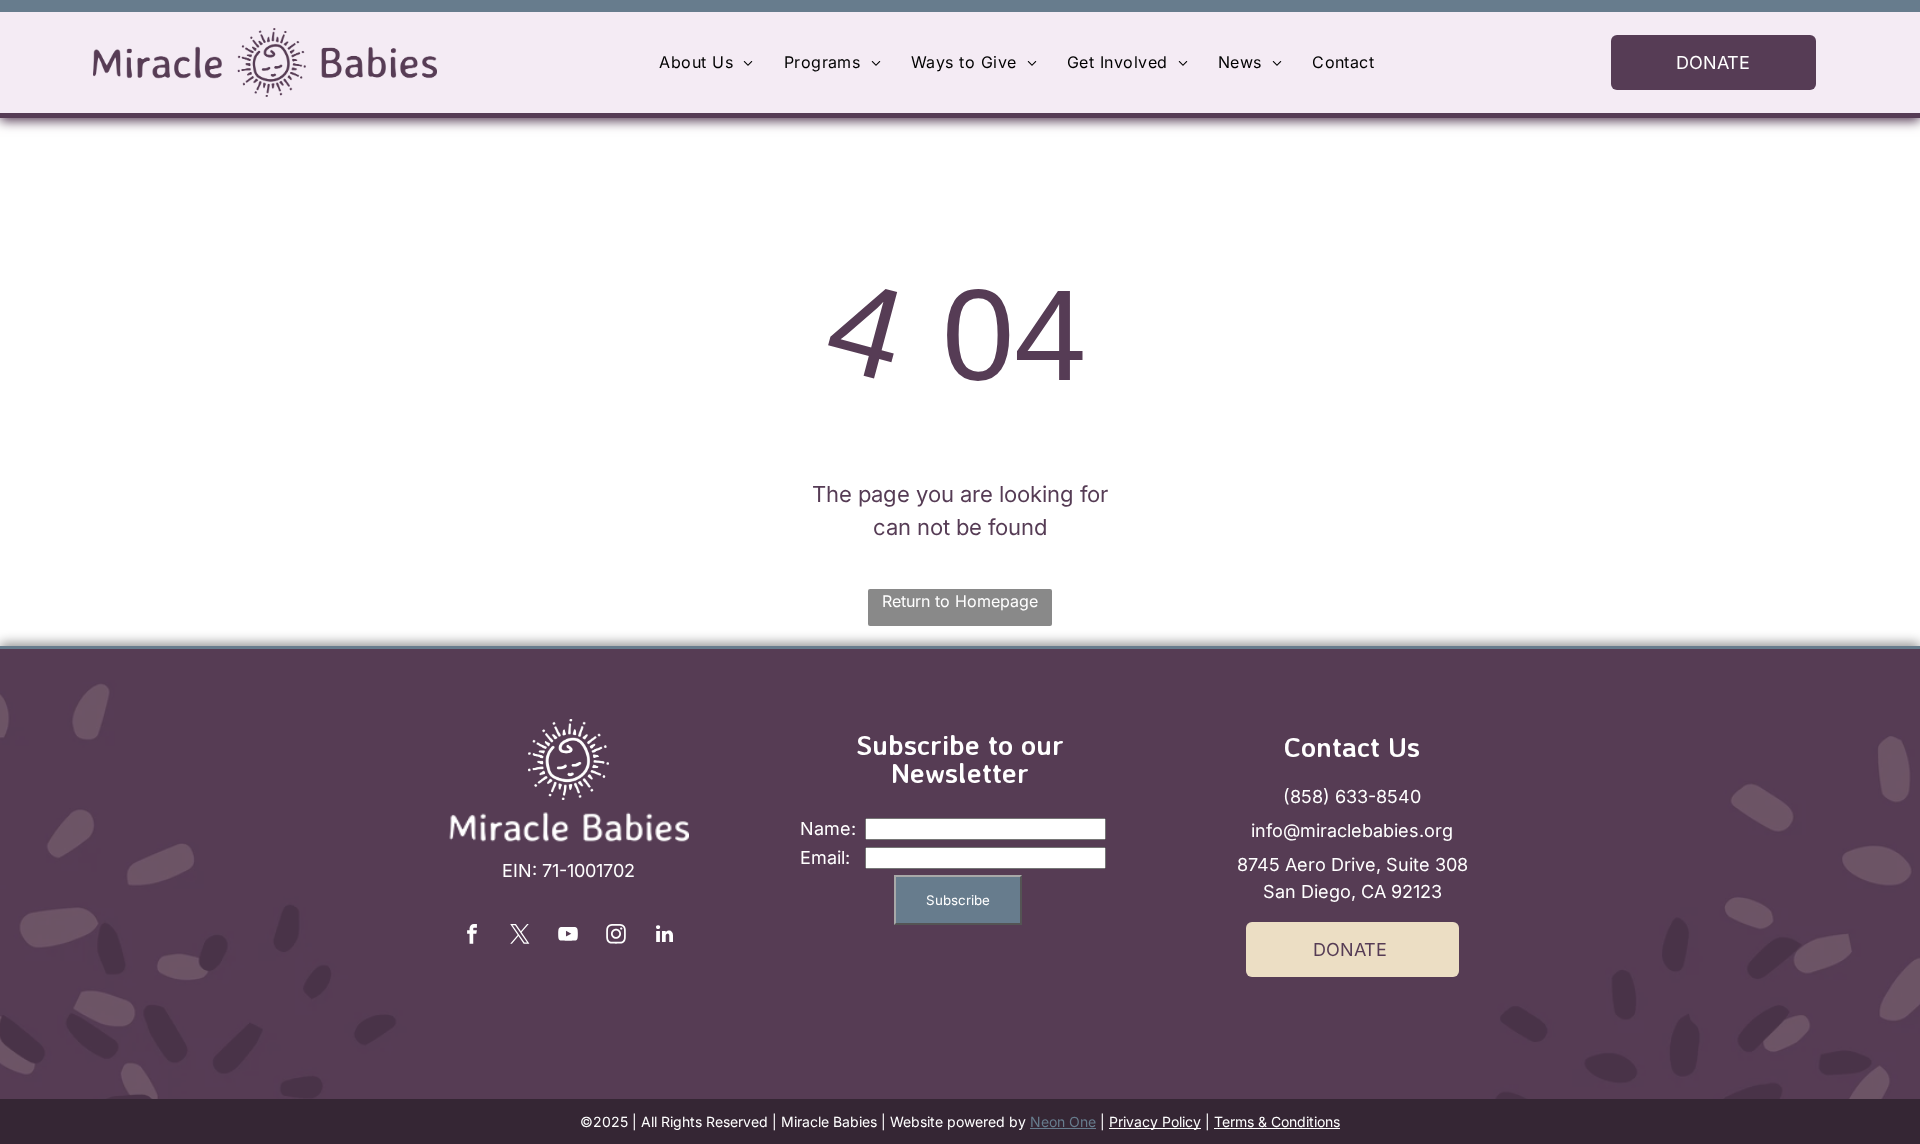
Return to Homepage (960, 601)
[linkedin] (664, 936)
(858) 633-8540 (1352, 796)
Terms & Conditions (1277, 1121)
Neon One (1063, 1121)
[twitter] (520, 936)
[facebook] (472, 936)
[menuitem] (706, 62)
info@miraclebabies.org (1352, 830)
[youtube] (568, 936)
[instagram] (616, 936)
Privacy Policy (1155, 1121)
